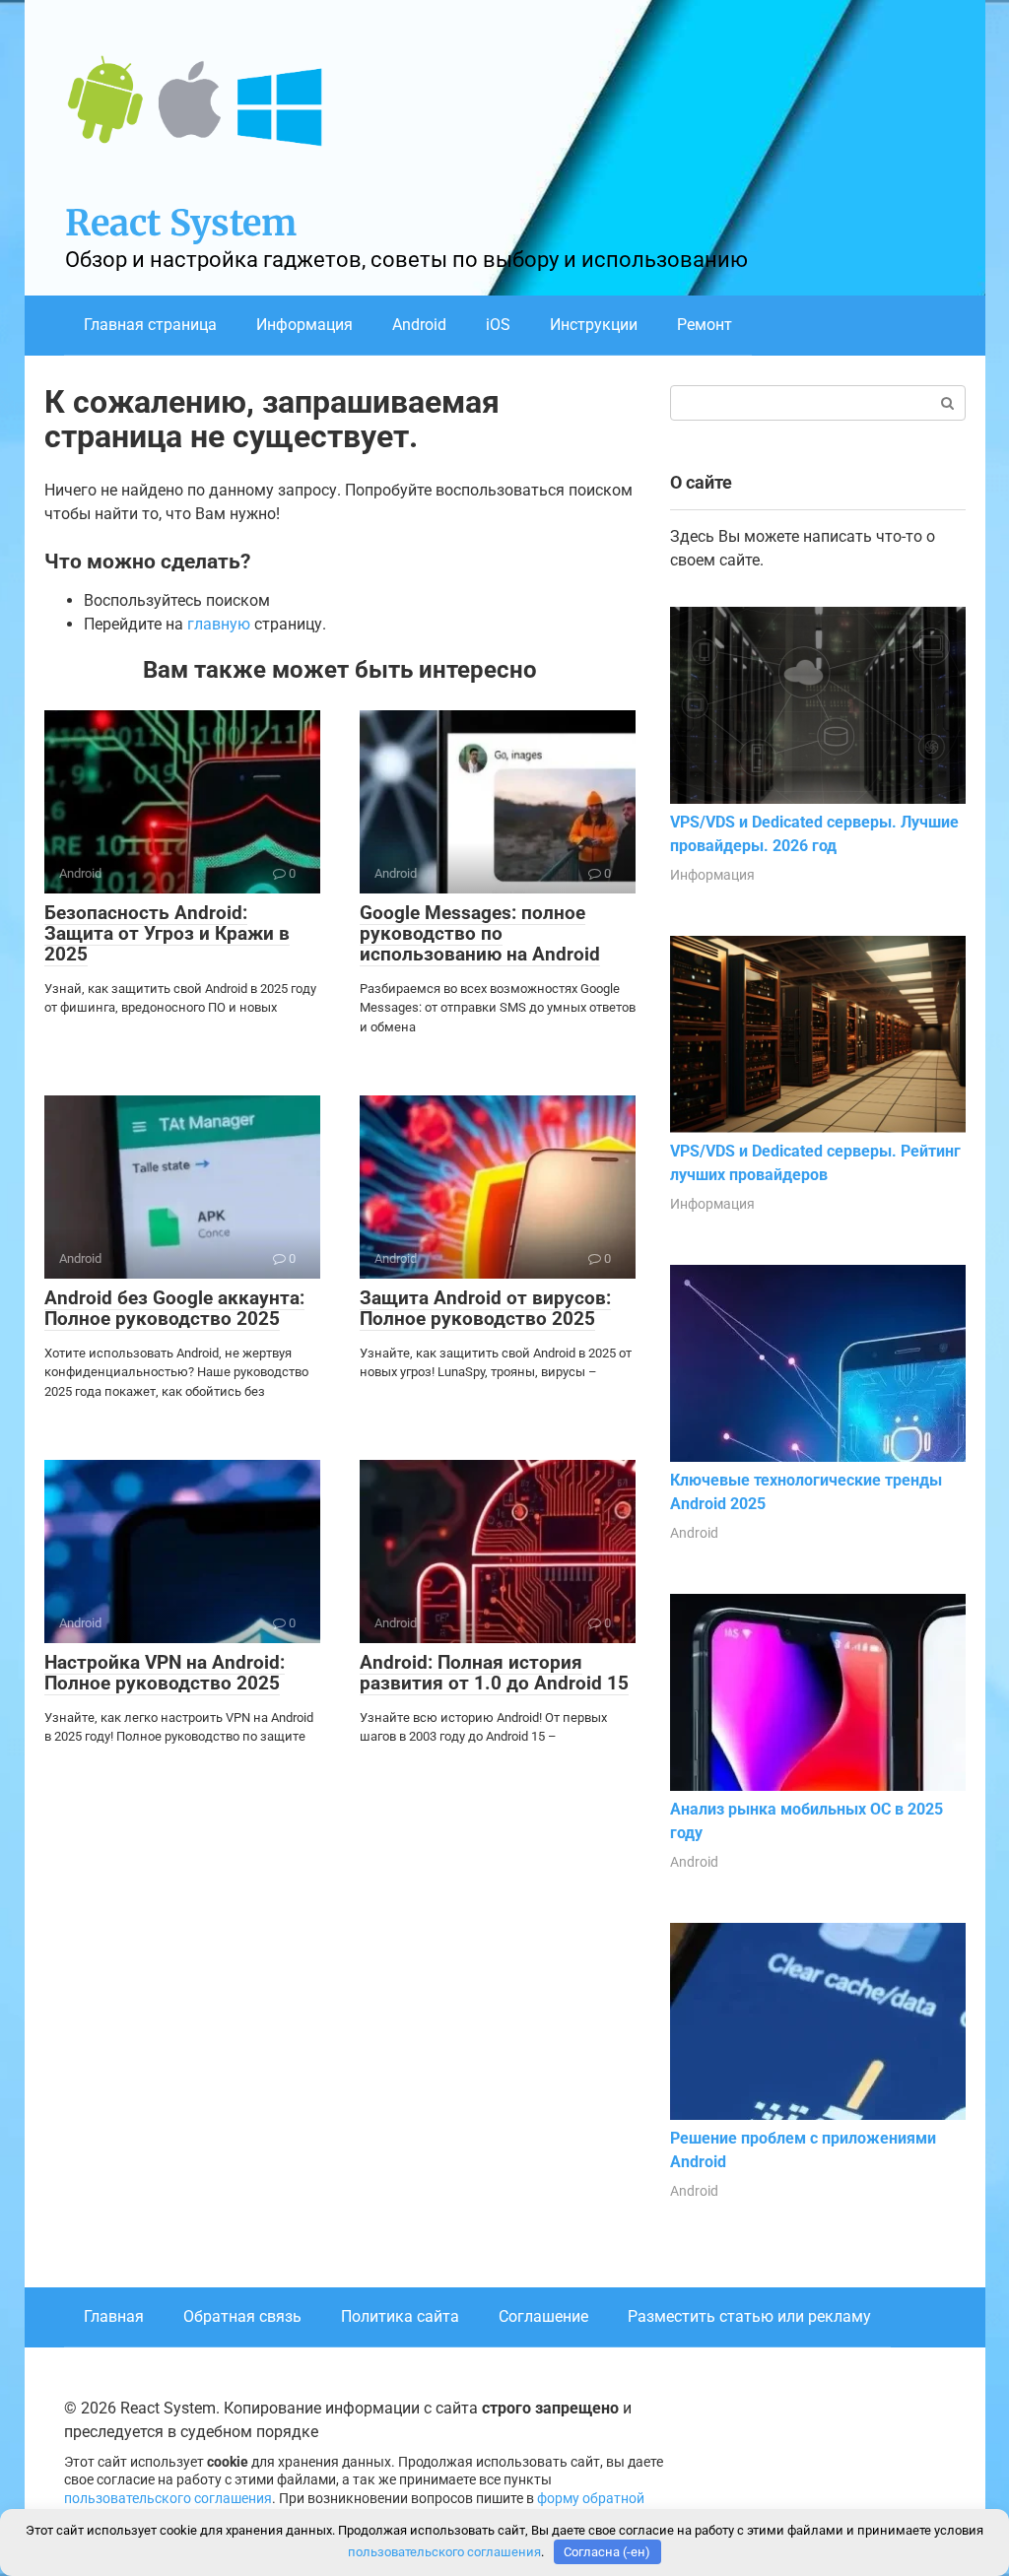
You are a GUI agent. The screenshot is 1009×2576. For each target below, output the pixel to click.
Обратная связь (242, 2316)
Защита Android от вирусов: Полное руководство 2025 (485, 1308)
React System (181, 223)
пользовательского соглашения (168, 2499)
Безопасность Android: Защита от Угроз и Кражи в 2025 (167, 933)
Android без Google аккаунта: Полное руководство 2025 (174, 1308)
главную (219, 624)
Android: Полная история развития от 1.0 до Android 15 (494, 1673)
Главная (114, 2316)
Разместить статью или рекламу (749, 2316)
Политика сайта (400, 2316)
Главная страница (150, 325)
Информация (304, 325)
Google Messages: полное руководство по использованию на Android (480, 933)
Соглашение (543, 2316)
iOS (498, 325)
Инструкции (594, 325)
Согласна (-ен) (607, 2552)
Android (419, 325)
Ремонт (705, 325)
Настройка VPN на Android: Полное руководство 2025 (165, 1673)
